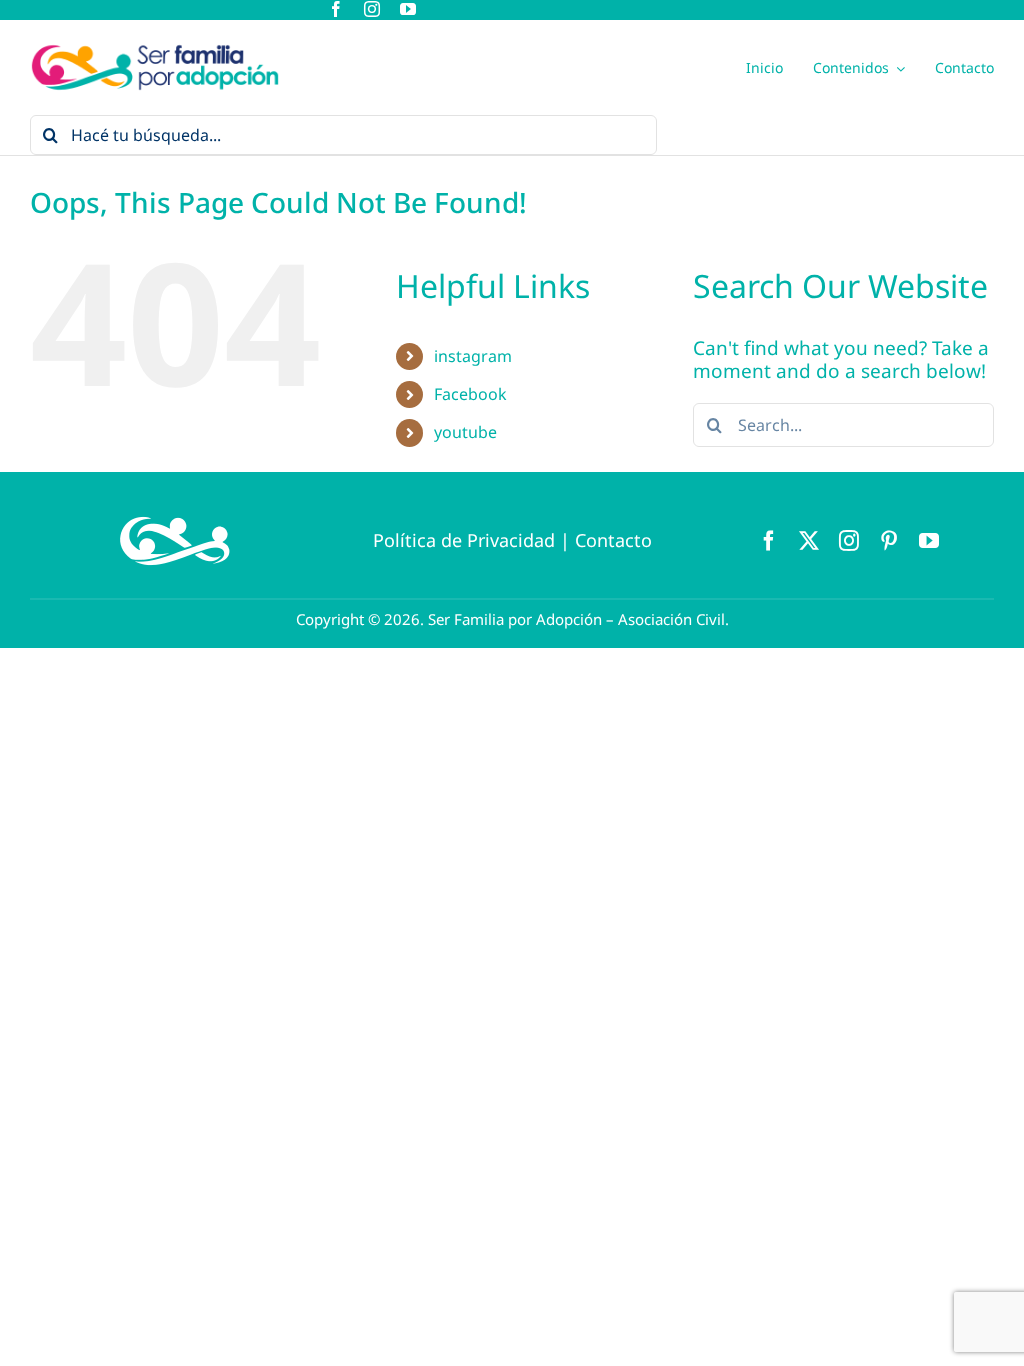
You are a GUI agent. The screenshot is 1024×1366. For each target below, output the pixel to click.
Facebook (470, 394)
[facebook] (336, 9)
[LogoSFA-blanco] (175, 512)
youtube (465, 432)
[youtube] (408, 9)
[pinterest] (889, 541)
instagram (473, 356)
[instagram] (372, 9)
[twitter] (809, 541)
